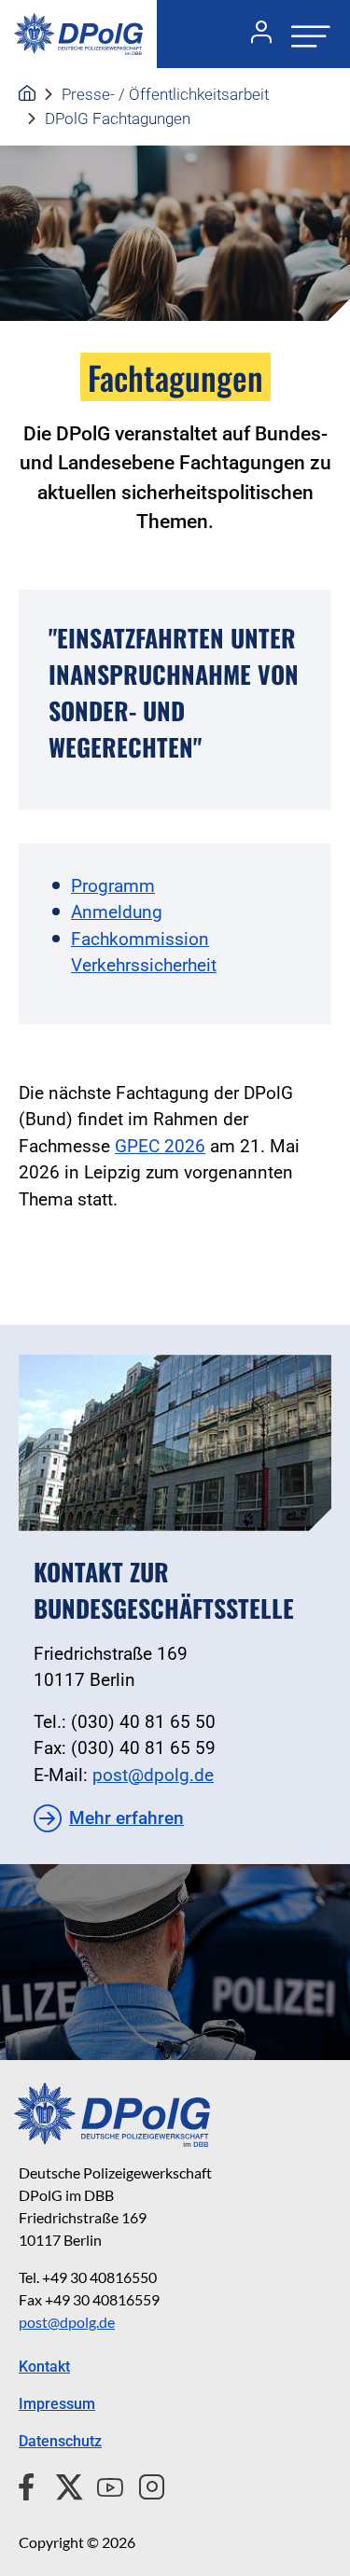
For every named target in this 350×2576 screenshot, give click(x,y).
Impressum (57, 2404)
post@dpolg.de (153, 1775)
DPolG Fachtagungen (118, 118)
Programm (113, 886)
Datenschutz (60, 2441)
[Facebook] (30, 2485)
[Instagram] (144, 2485)
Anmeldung (117, 912)
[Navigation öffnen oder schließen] (305, 34)
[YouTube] (103, 2485)
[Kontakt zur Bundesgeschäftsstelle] (175, 1442)
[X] (62, 2485)
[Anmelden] (254, 35)
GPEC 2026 (160, 1146)
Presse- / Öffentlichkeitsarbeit (165, 94)
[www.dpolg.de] (27, 94)
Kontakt (44, 2367)
